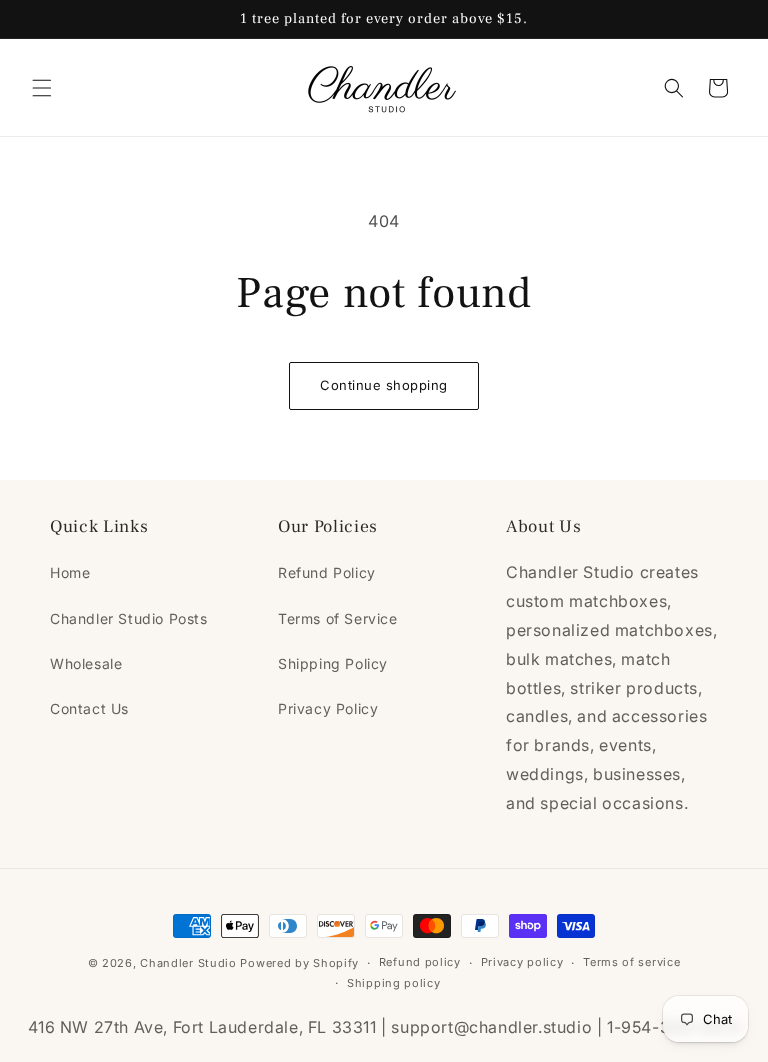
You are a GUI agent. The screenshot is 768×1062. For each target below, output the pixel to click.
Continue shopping (384, 385)
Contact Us (89, 708)
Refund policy (420, 962)
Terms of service (631, 962)
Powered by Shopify (299, 963)
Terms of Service (338, 618)
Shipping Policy (333, 663)
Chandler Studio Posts (129, 618)
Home (70, 572)
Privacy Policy (328, 708)
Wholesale (86, 663)
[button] (42, 88)
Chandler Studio (188, 963)
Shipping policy (394, 983)
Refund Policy (327, 572)
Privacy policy (522, 962)
